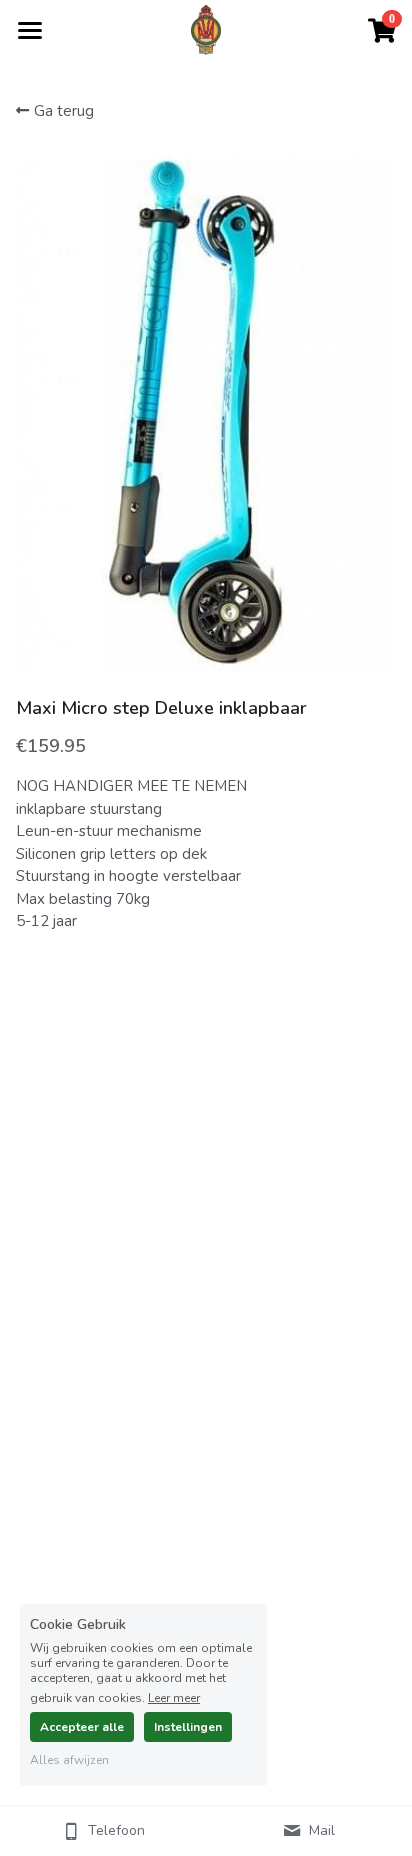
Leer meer (174, 1697)
